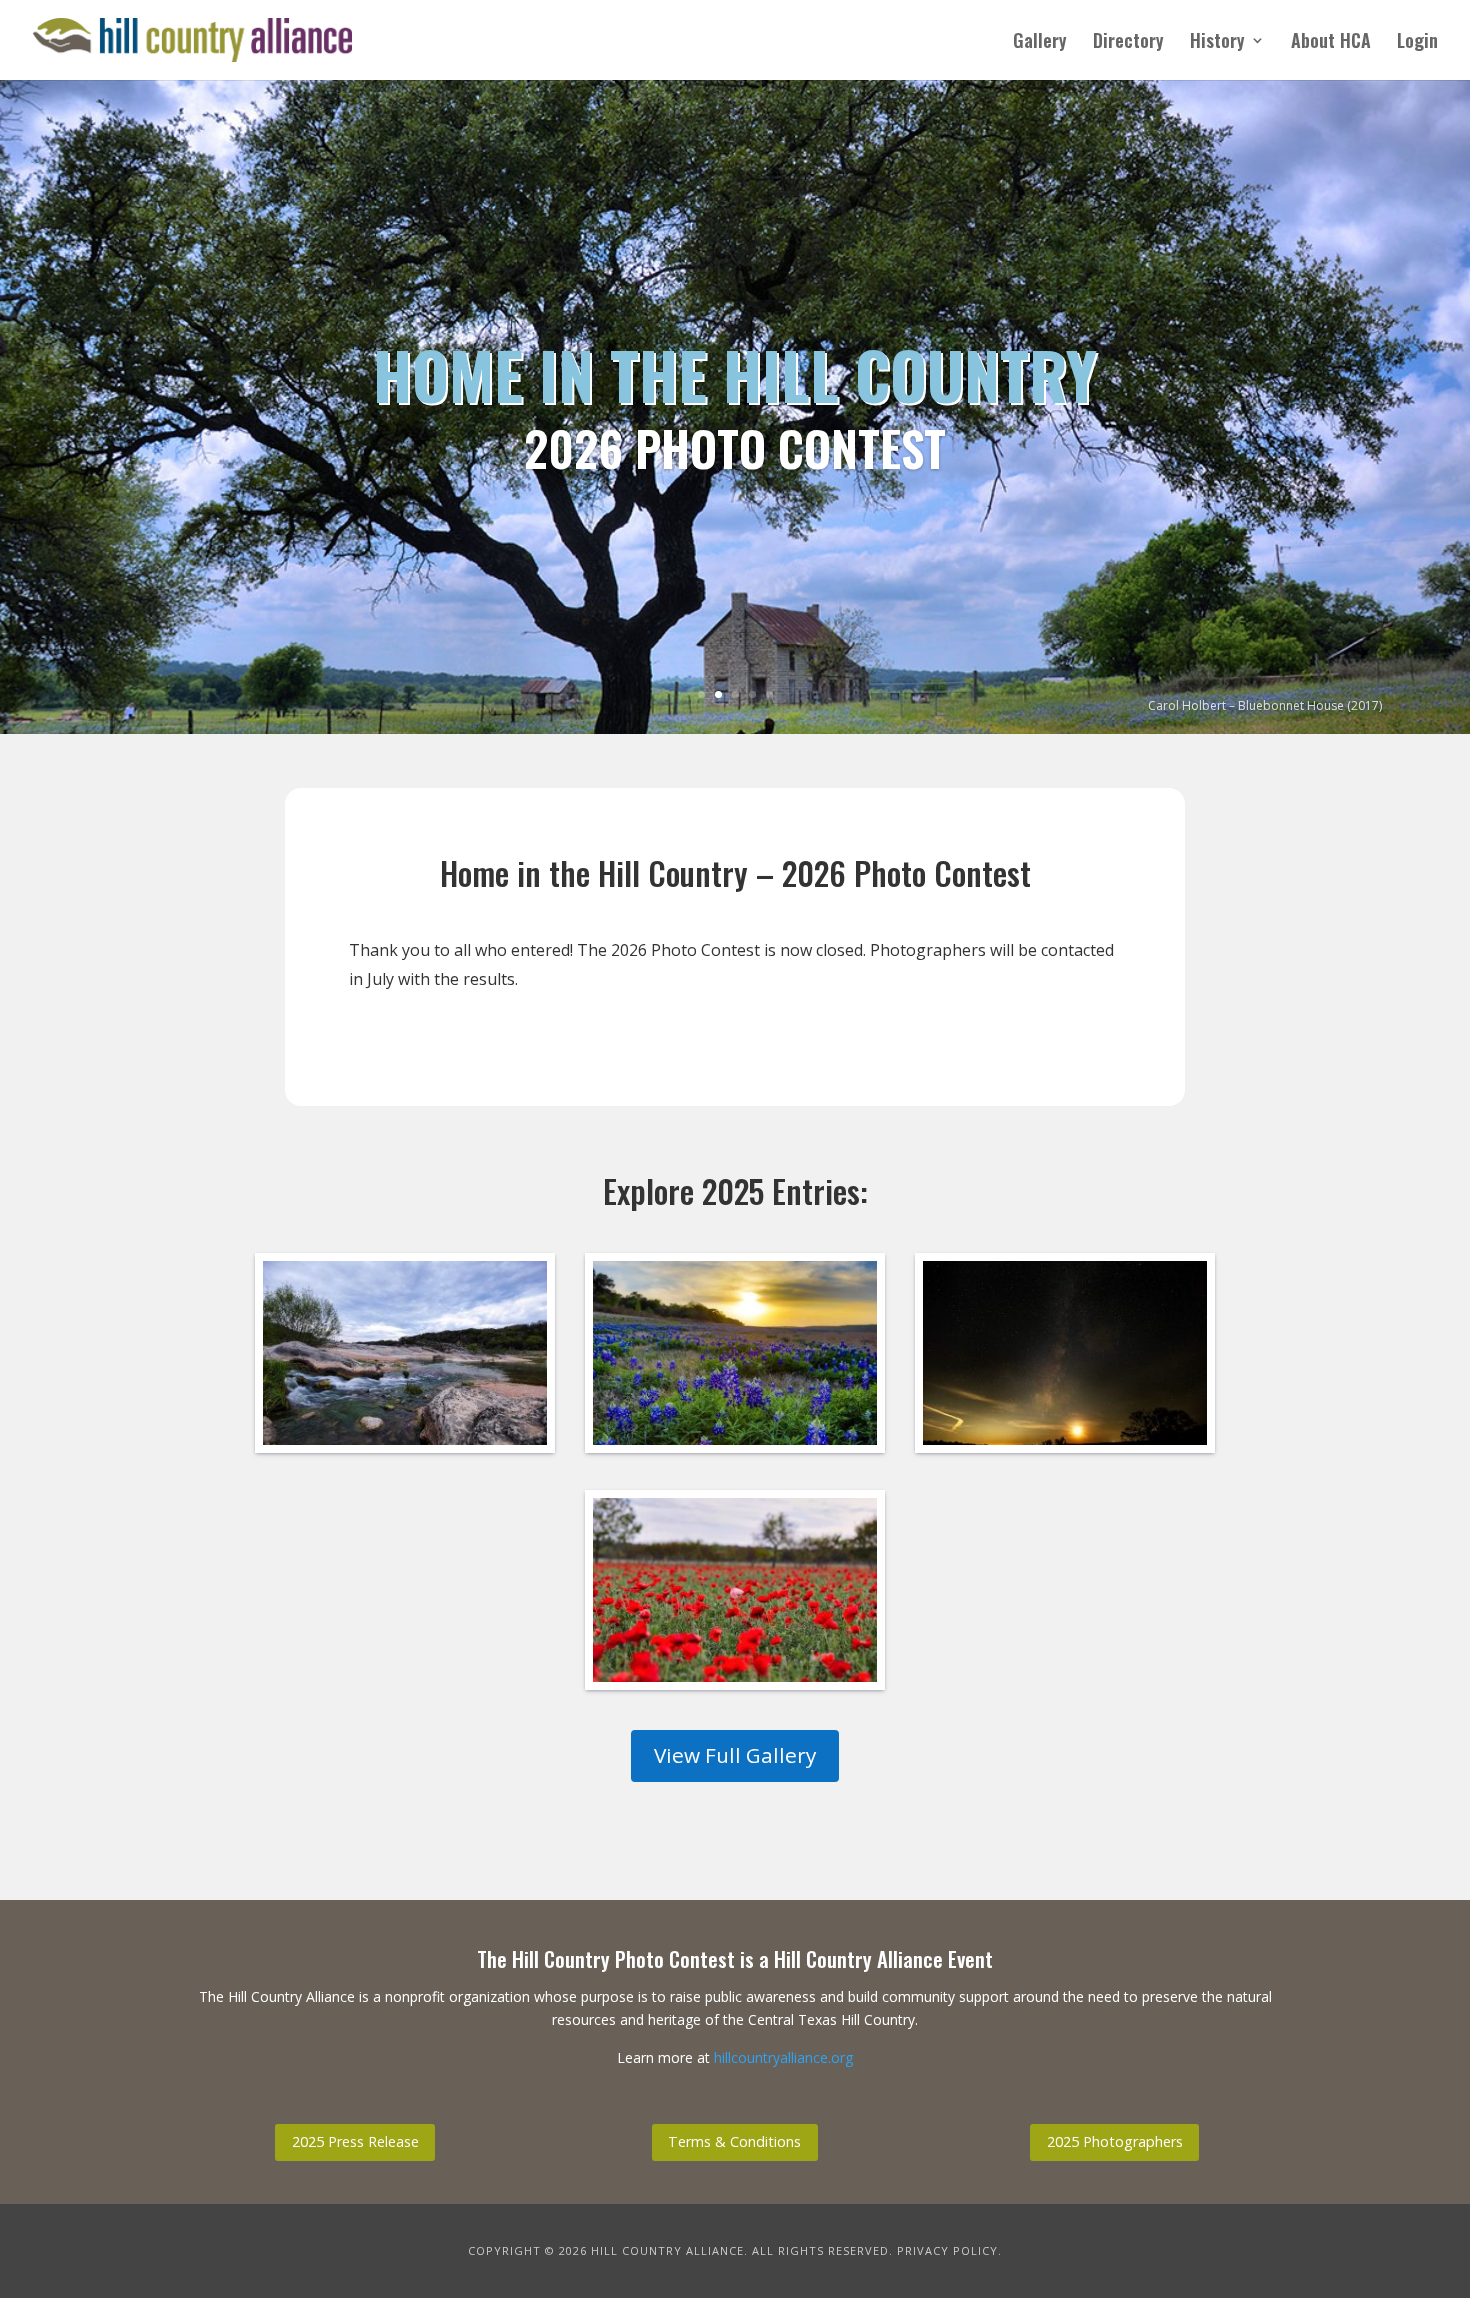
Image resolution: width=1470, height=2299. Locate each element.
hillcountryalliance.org (783, 2057)
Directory (1128, 43)
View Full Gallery (735, 1755)
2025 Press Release (355, 2141)
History (1217, 43)
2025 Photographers (1115, 2141)
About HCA (1331, 43)
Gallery (1040, 43)
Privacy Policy (947, 2250)
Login (1417, 43)
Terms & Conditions (734, 2141)
